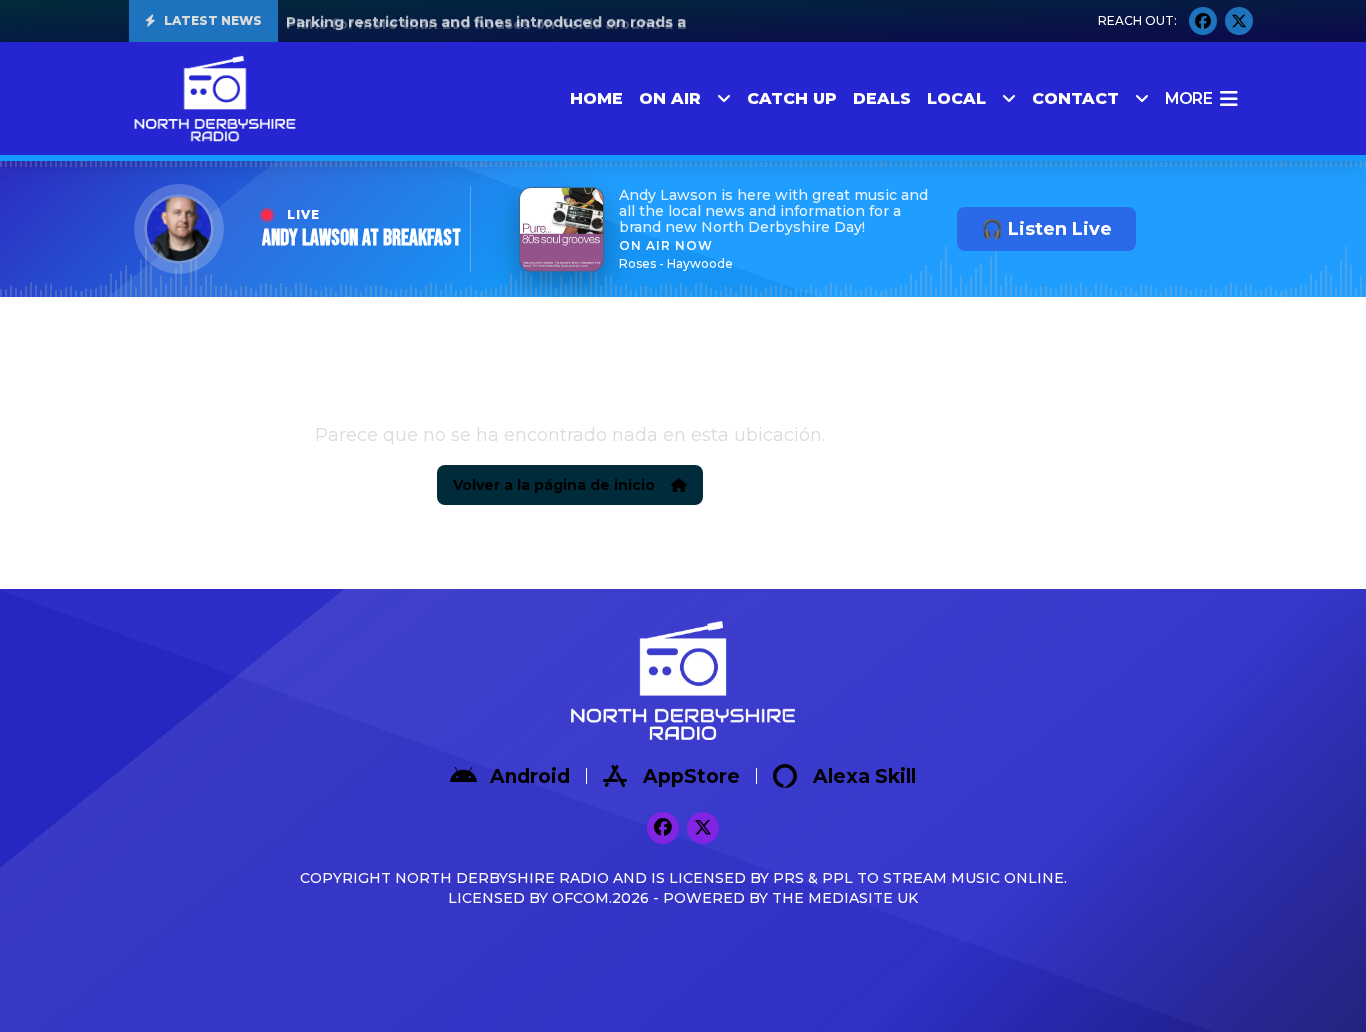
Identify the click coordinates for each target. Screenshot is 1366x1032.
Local (956, 98)
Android (530, 776)
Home (596, 98)
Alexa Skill (864, 776)
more (1188, 98)
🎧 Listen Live (1046, 229)
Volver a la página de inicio (554, 485)
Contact (1075, 98)
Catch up (792, 98)
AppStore (691, 776)
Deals (882, 98)
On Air (670, 98)
